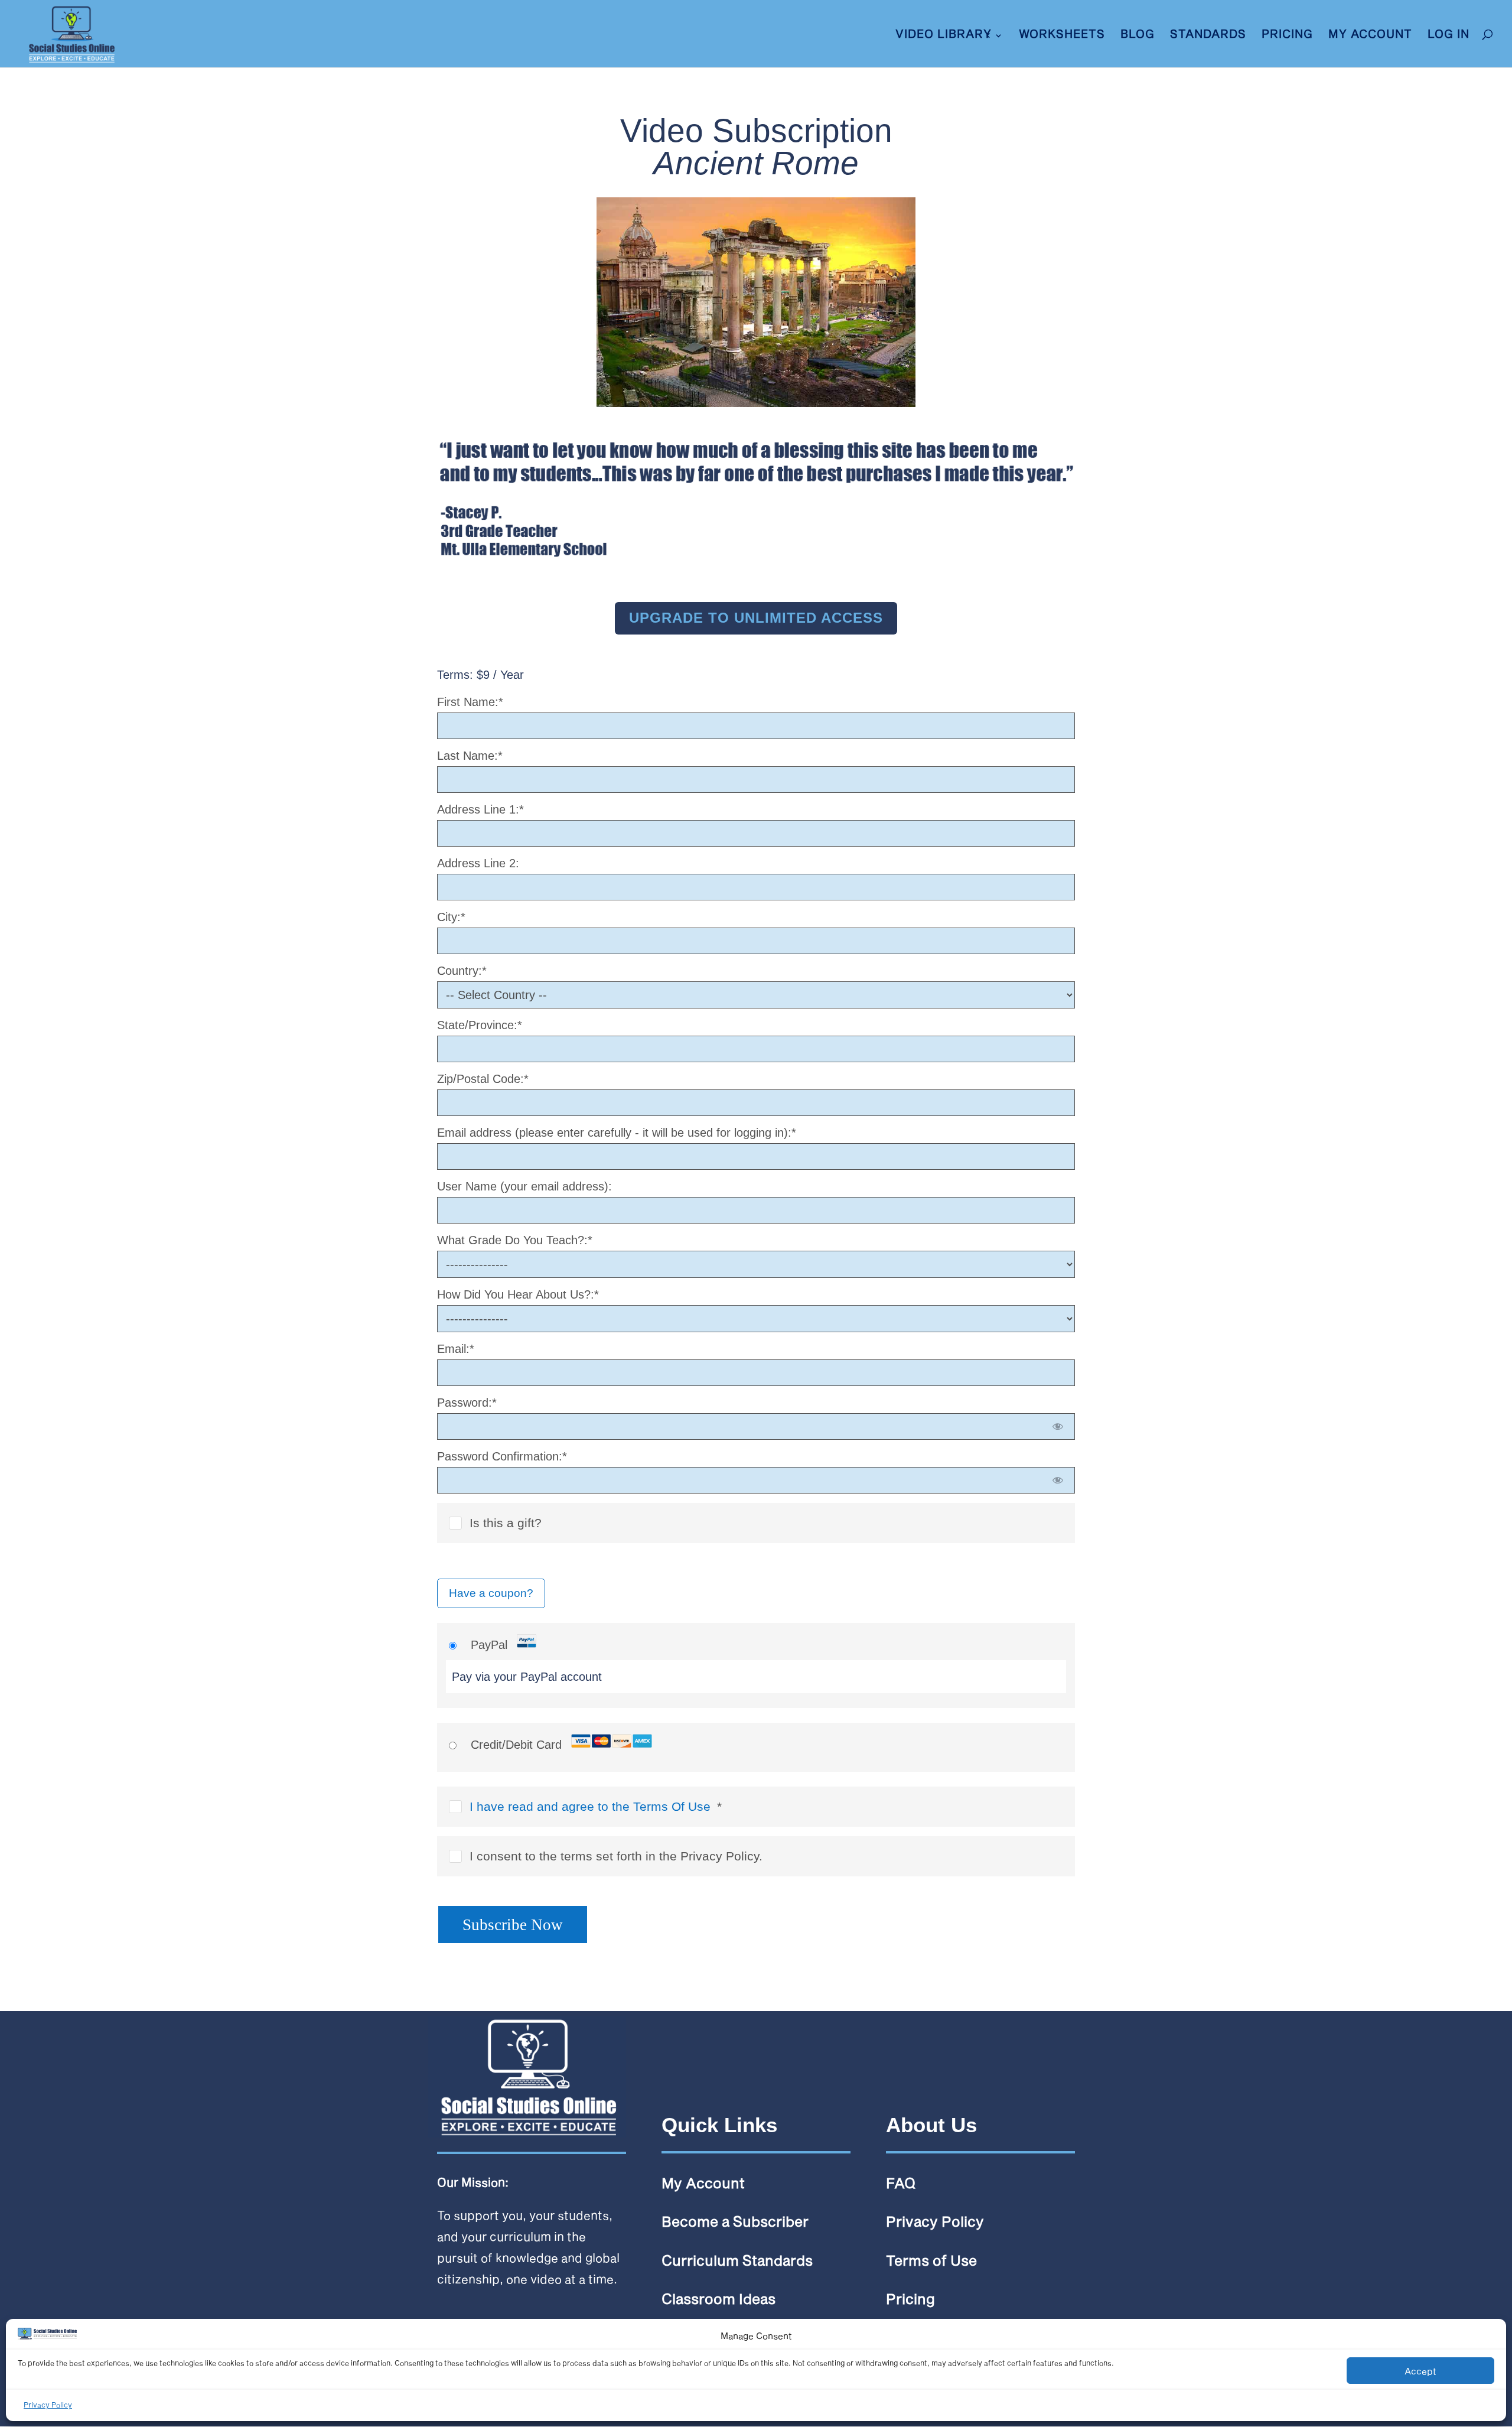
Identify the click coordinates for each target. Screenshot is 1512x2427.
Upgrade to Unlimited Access (756, 618)
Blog (1138, 35)
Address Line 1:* (480, 809)
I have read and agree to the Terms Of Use (590, 1806)
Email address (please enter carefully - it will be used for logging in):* (617, 1133)
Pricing (1287, 35)
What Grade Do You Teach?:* (515, 1240)
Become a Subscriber (735, 2221)
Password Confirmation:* (502, 1456)
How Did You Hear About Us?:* (518, 1294)
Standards (1208, 35)
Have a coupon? (491, 1593)
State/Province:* (480, 1025)
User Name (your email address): (524, 1186)
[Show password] (1058, 1426)
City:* (451, 917)
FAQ (901, 2183)
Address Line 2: (478, 863)
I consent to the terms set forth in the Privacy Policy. (616, 1856)
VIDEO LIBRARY (944, 35)
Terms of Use (931, 2260)
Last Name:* (470, 756)
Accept (1420, 2371)
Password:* (467, 1403)
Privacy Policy (48, 2405)
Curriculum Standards (737, 2260)
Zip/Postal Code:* (483, 1079)
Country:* (462, 971)
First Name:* (470, 702)
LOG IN (1449, 35)
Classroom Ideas (718, 2299)
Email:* (456, 1349)
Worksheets (1062, 35)
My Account (1370, 35)
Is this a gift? (506, 1523)
